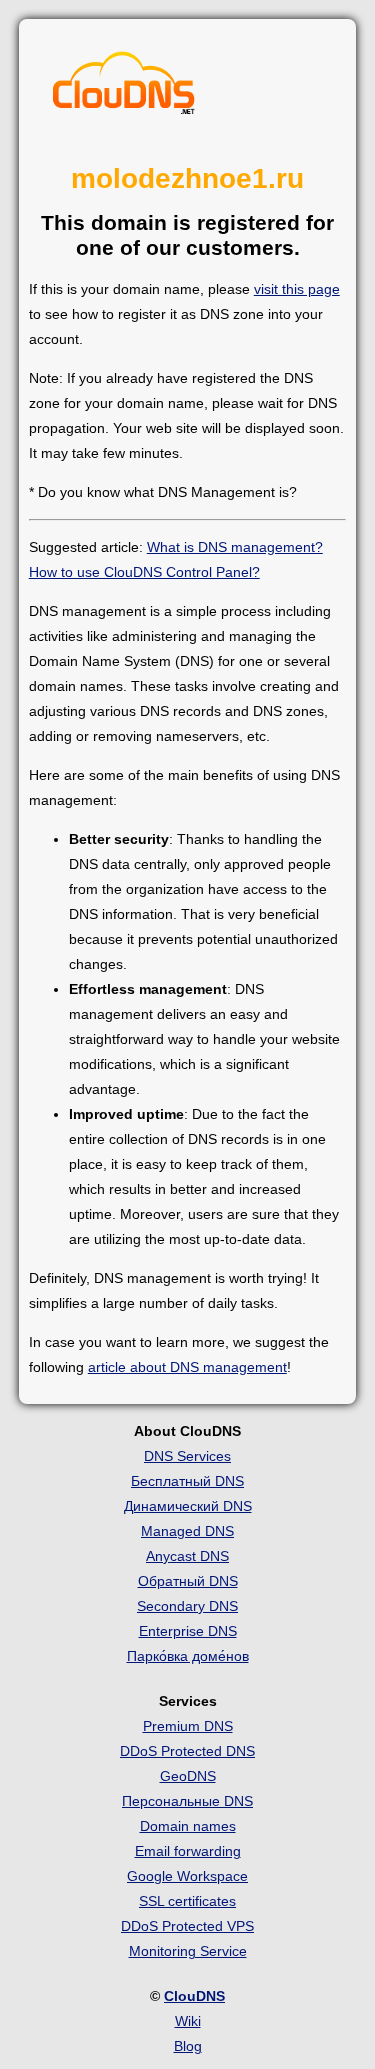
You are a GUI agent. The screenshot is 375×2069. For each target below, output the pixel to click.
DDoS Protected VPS (187, 1926)
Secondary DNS (187, 1606)
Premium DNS (188, 1726)
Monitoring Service (188, 1951)
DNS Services (187, 1456)
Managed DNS (187, 1531)
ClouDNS (194, 1996)
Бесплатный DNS (187, 1481)
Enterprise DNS (188, 1631)
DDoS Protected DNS (187, 1751)
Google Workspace (187, 1876)
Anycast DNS (187, 1556)
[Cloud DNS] (124, 88)
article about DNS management (187, 1367)
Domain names (188, 1826)
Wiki (188, 2021)
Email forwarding (188, 1851)
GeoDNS (188, 1776)
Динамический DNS (188, 1506)
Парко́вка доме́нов (188, 1656)
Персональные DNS (187, 1801)
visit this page (297, 289)
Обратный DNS (188, 1581)
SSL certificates (187, 1901)
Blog (188, 2046)
